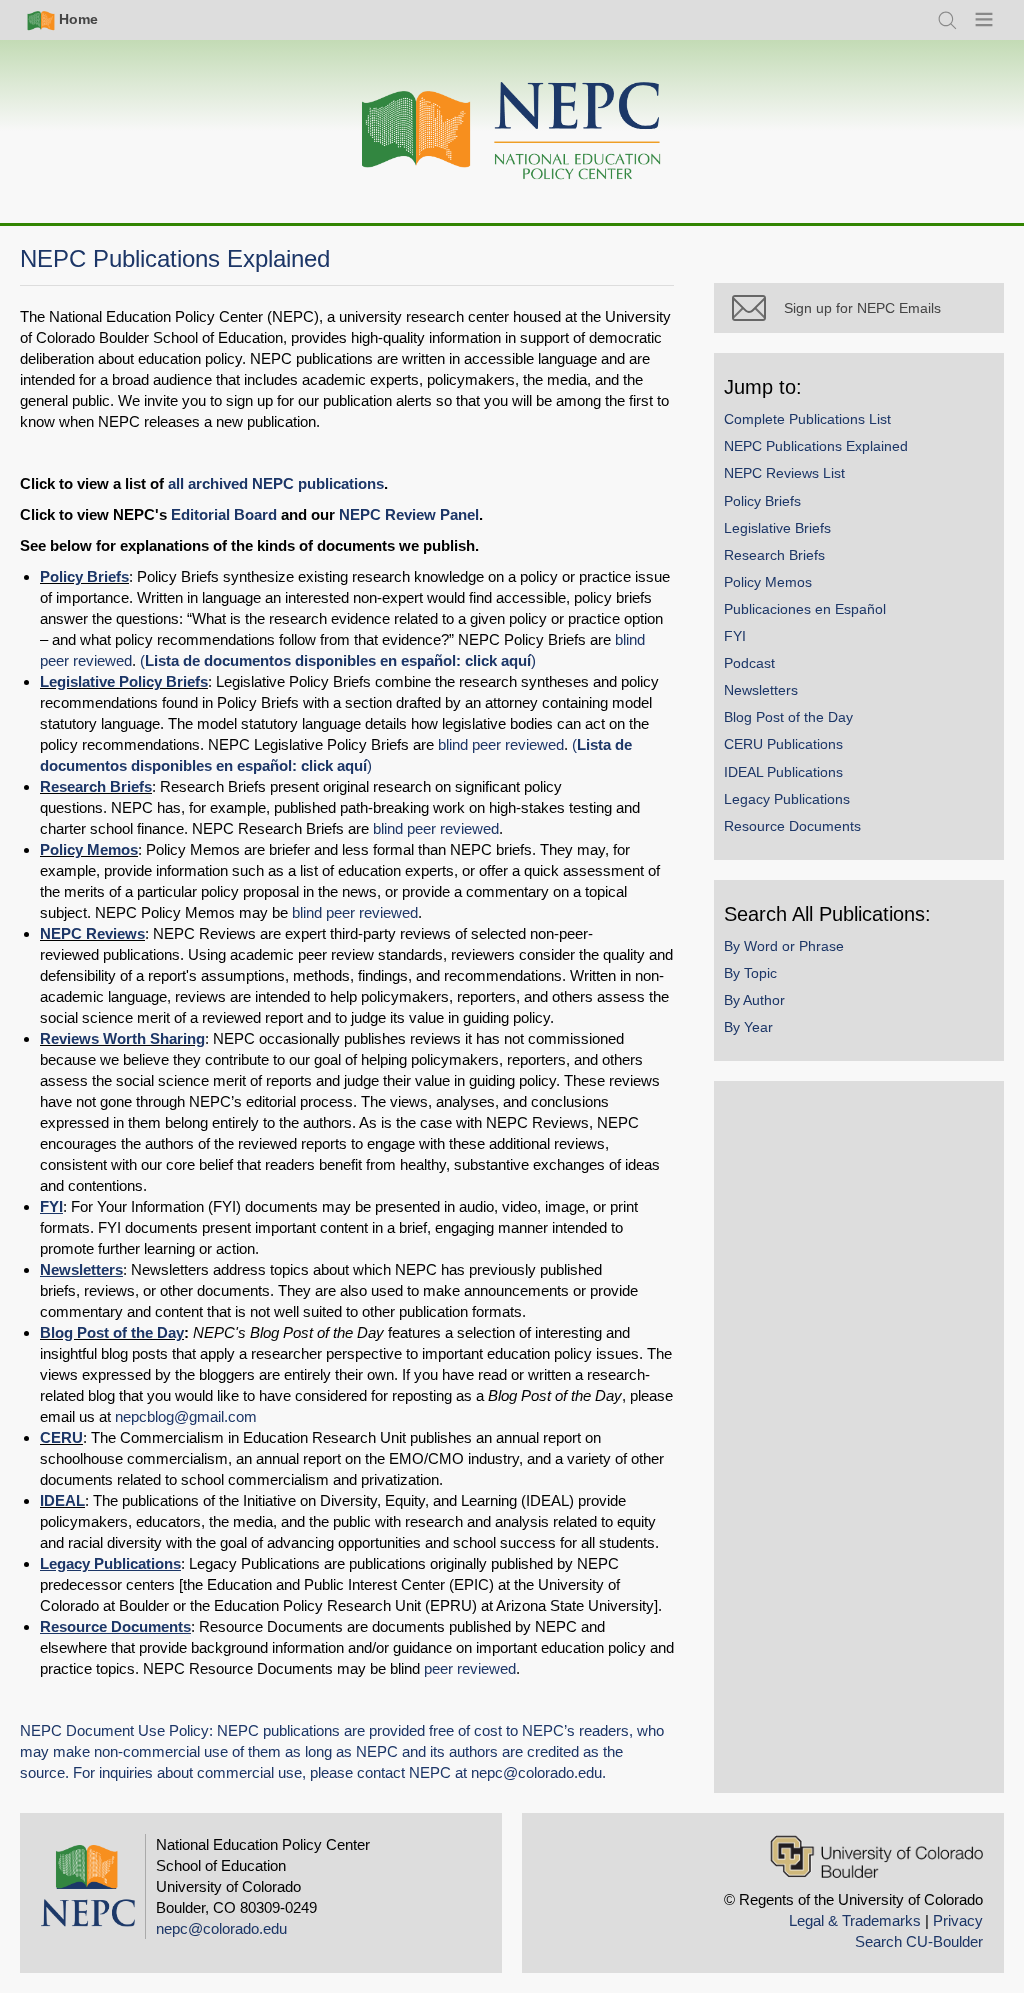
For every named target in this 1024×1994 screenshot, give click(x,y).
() (338, 660)
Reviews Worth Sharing (122, 1038)
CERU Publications (783, 744)
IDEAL (62, 1500)
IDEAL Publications (783, 772)
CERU (61, 1437)
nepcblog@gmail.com (186, 1416)
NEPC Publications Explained (816, 446)
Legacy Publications (787, 799)
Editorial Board (224, 514)
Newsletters (761, 690)
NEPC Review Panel (409, 514)
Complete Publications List (807, 419)
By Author (754, 1000)
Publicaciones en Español (805, 609)
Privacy (958, 1920)
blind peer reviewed (501, 744)
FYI (735, 636)
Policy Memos (89, 849)
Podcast (749, 663)
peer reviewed (470, 1668)
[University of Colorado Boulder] (876, 1856)
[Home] (512, 131)
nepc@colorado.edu (536, 1772)
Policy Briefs (762, 501)
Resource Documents (792, 826)
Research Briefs (774, 555)
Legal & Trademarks (855, 1920)
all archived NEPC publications (276, 483)
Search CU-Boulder (919, 1941)
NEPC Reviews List (784, 473)
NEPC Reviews (92, 933)
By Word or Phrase (784, 946)
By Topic (750, 973)
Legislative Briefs (777, 528)
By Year (748, 1027)
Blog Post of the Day (112, 1332)
